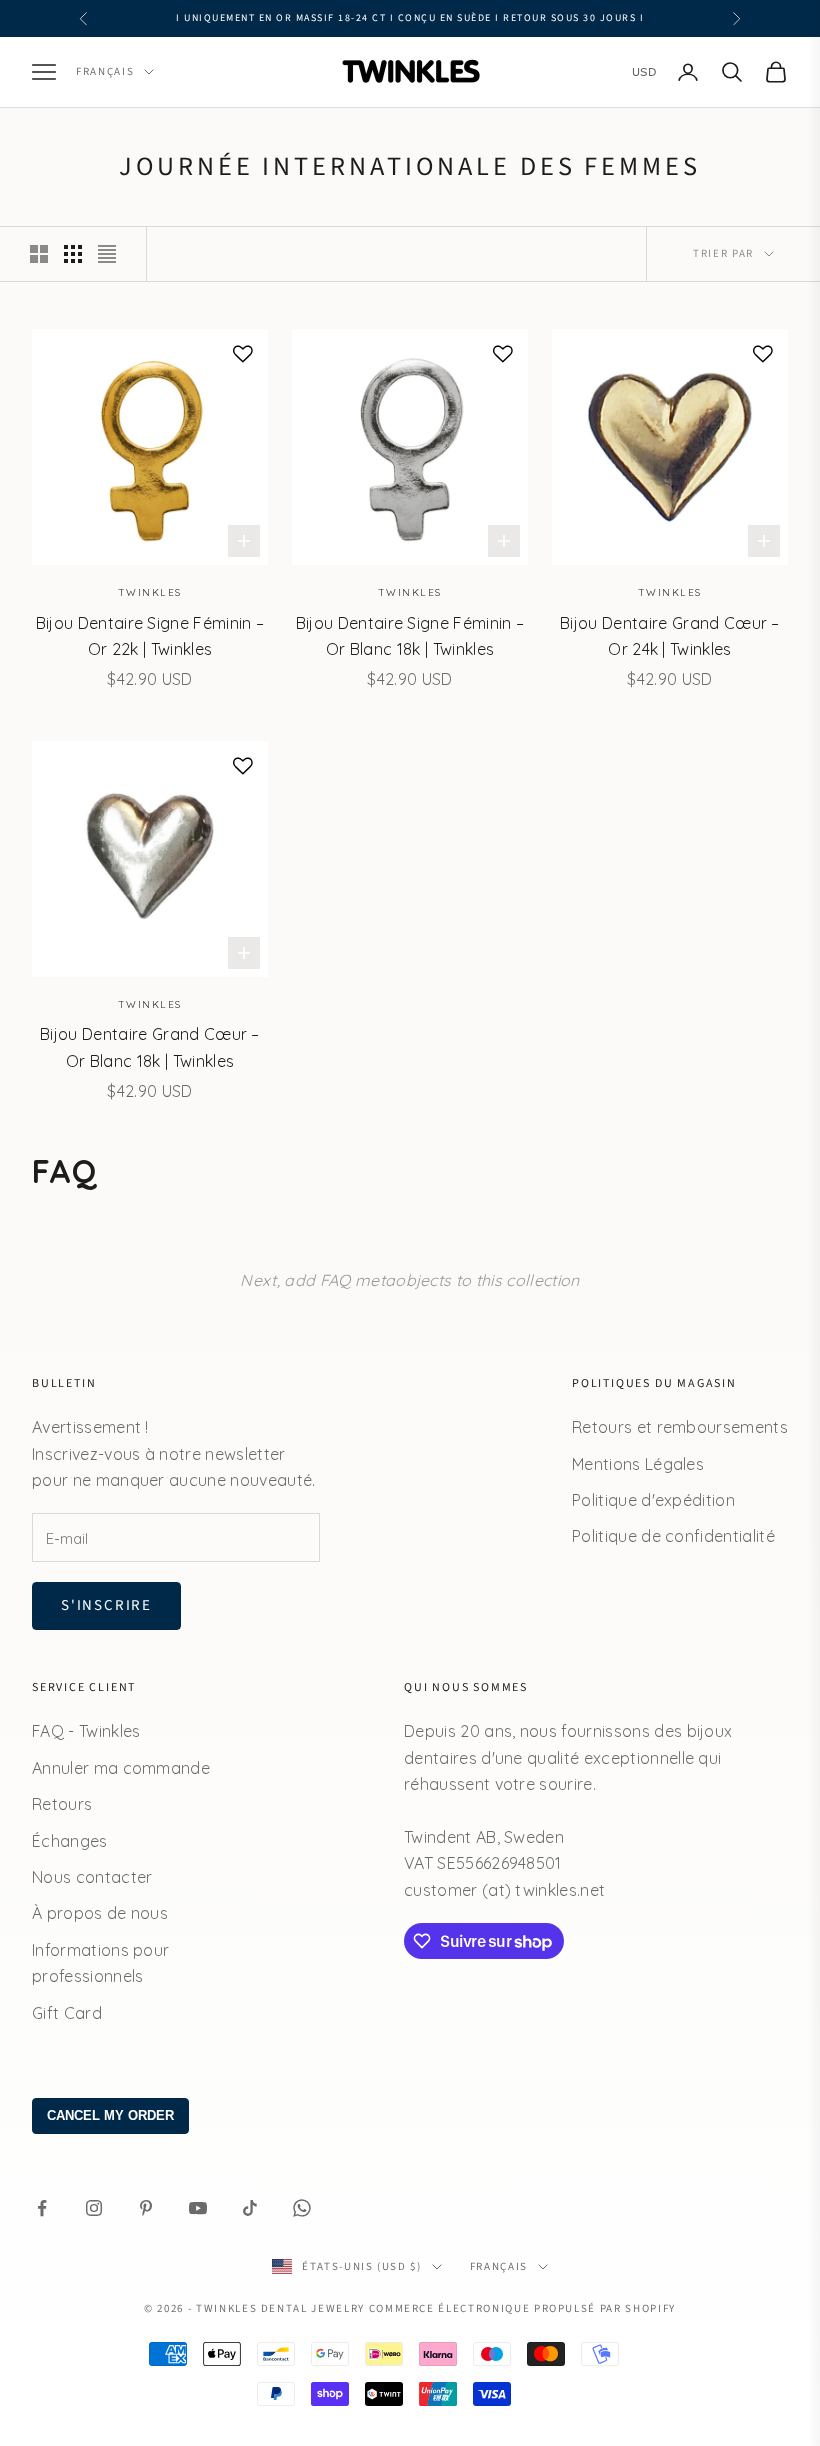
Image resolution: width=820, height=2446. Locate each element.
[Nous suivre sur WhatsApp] (302, 2208)
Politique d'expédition (653, 1500)
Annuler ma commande (121, 1768)
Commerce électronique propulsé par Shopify (522, 2308)
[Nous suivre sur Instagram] (94, 2208)
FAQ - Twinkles (86, 1731)
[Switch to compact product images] (107, 254)
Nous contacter (92, 1877)
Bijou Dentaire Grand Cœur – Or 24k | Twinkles (670, 636)
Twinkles (150, 592)
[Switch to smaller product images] (73, 254)
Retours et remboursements (680, 1427)
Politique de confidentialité (673, 1536)
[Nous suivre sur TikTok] (250, 2208)
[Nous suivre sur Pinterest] (146, 2208)
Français (105, 71)
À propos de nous (100, 1913)
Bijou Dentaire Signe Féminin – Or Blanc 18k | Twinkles (410, 636)
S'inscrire (106, 1605)
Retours (62, 1804)
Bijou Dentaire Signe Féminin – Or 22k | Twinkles (150, 636)
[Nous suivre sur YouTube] (198, 2208)
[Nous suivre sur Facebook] (42, 2208)
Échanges (70, 1841)
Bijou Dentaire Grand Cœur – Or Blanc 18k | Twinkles (150, 1047)
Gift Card (67, 2013)
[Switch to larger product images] (39, 254)
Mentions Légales (638, 1464)
